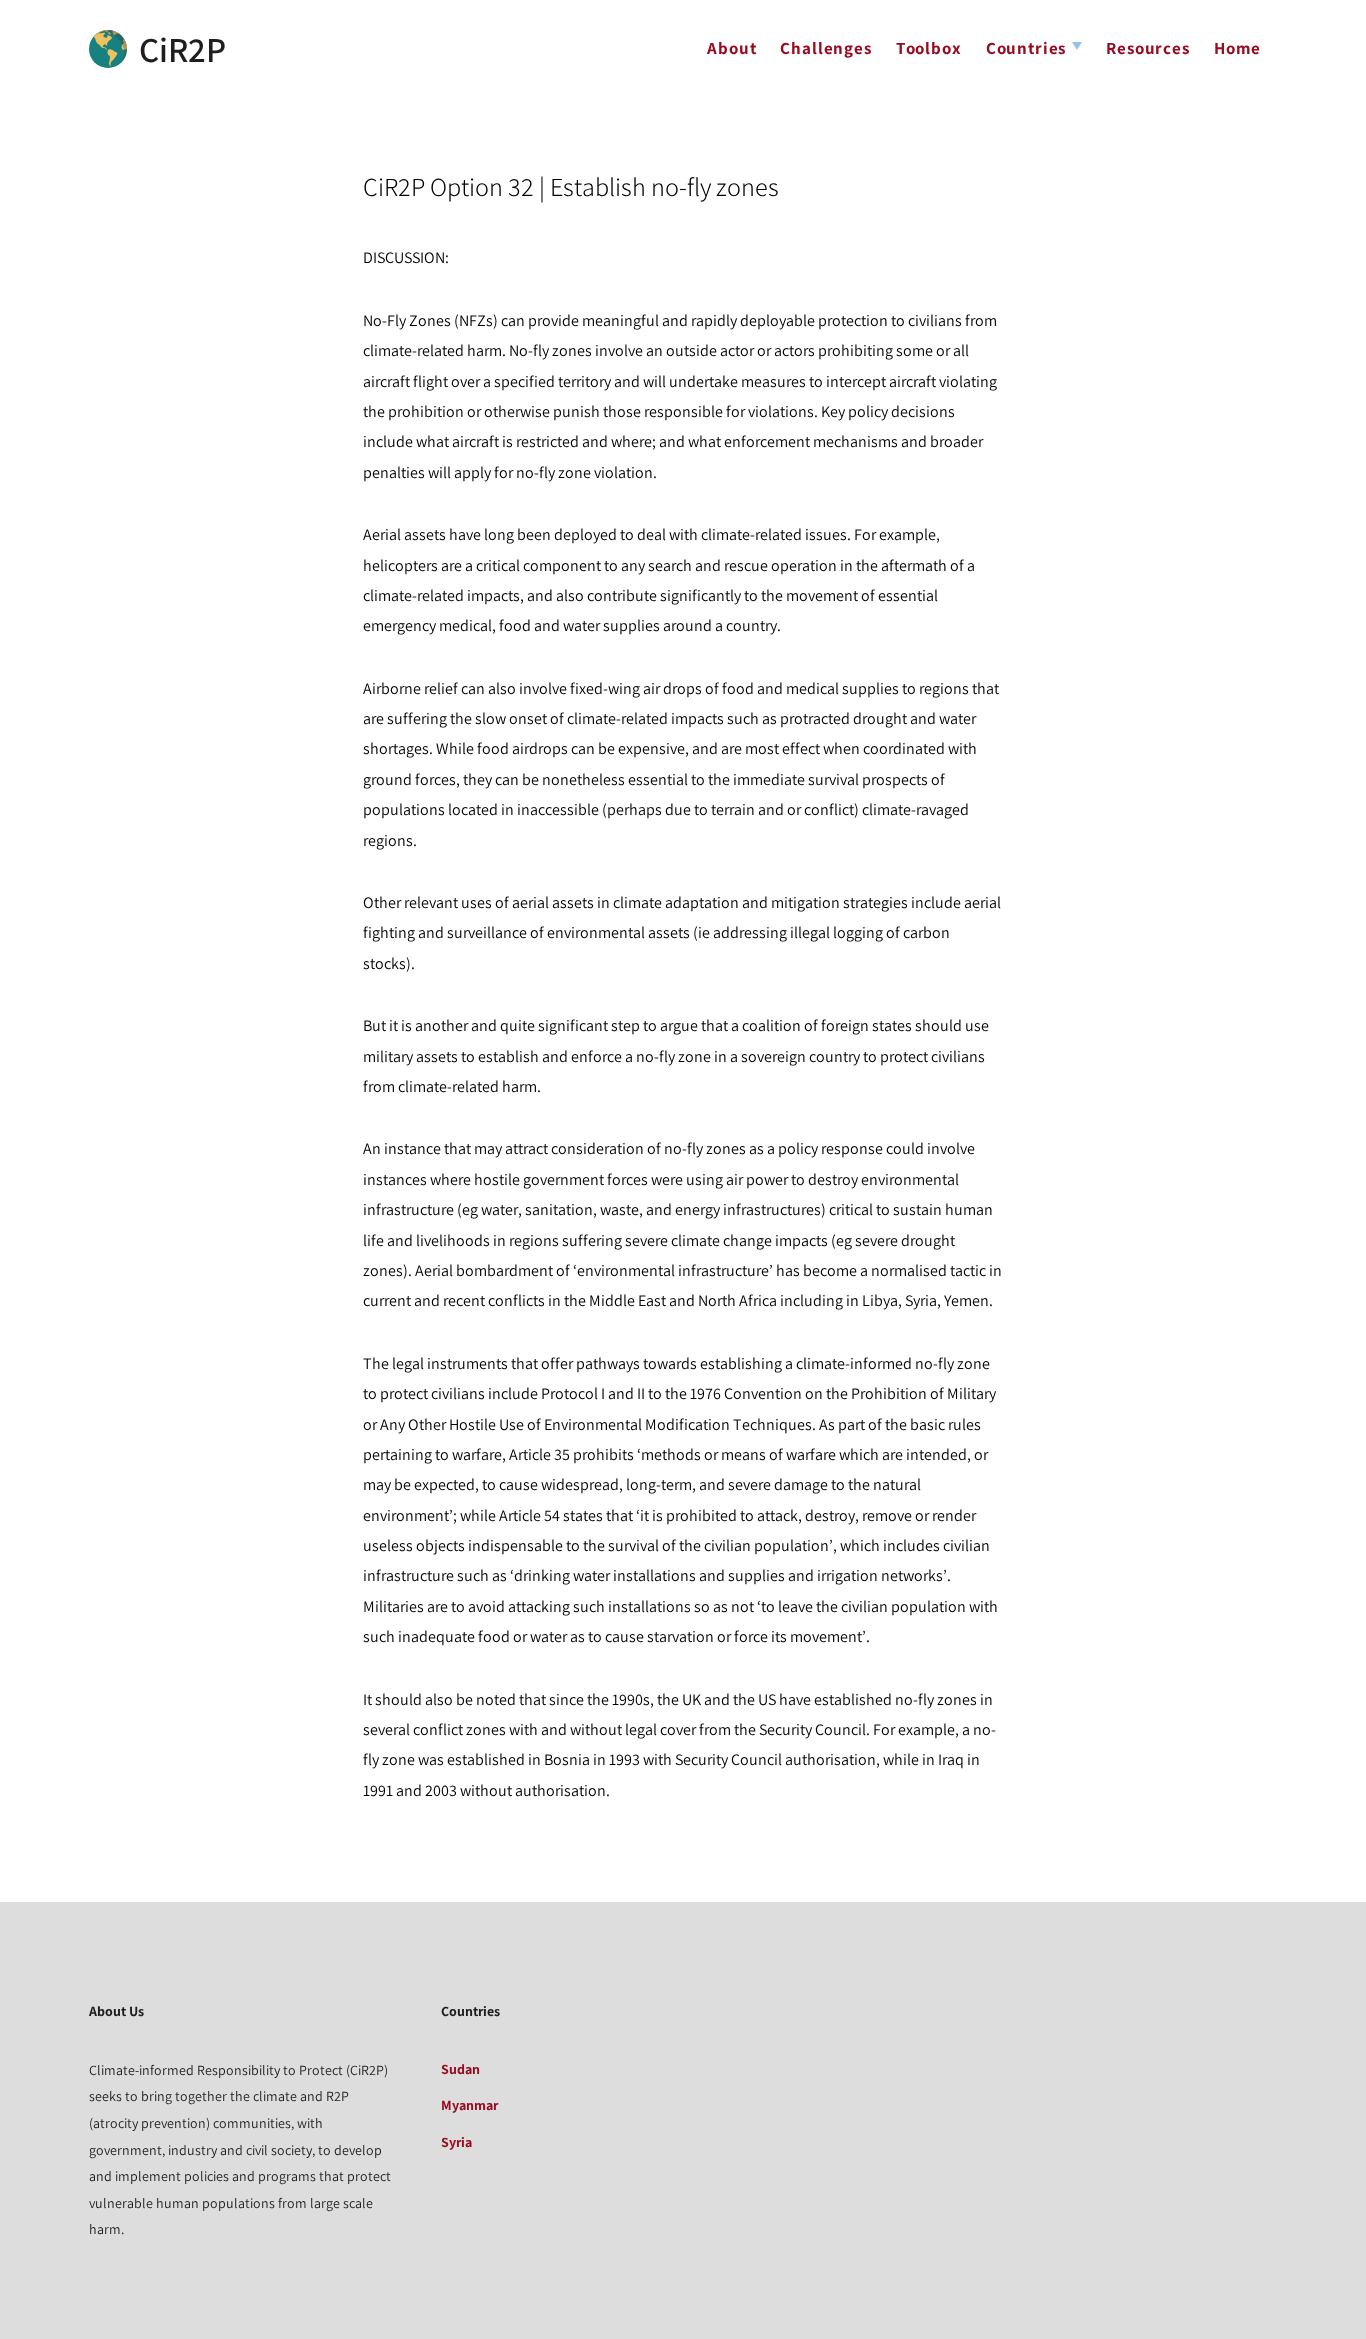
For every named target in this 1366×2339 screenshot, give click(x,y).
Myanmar (469, 2105)
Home (1237, 48)
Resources (1148, 48)
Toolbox (929, 48)
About (731, 48)
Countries (1026, 48)
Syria (456, 2142)
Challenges (825, 48)
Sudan (460, 2069)
